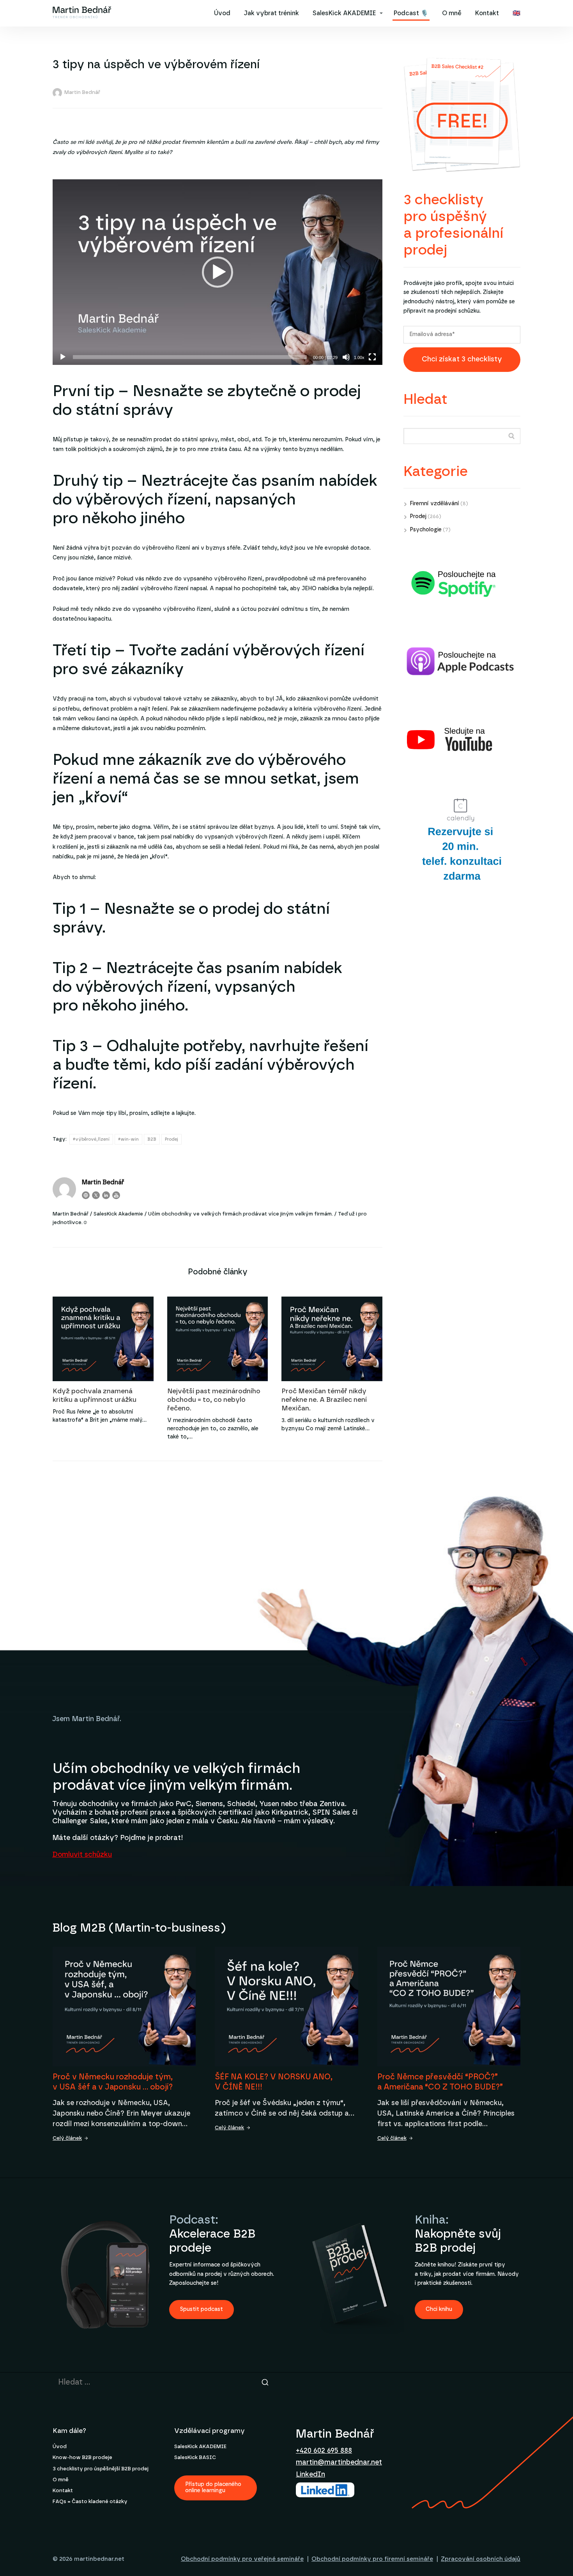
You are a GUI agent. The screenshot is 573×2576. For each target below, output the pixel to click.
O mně (452, 13)
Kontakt (487, 13)
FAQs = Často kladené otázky (90, 2502)
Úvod (222, 13)
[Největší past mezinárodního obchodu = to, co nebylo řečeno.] (218, 1339)
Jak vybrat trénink (271, 13)
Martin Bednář (82, 93)
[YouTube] (116, 1195)
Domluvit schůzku (82, 1855)
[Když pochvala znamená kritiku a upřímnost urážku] (103, 1339)
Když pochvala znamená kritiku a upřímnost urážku (95, 1395)
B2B (152, 1139)
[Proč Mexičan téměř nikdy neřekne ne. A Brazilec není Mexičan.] (332, 1339)
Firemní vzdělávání (434, 504)
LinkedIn (310, 2475)
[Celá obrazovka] (372, 357)
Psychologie (426, 530)
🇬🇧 (516, 13)
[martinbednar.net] (82, 13)
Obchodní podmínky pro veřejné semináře (242, 2559)
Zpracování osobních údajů (481, 2559)
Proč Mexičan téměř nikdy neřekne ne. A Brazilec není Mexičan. (324, 1400)
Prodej (172, 1139)
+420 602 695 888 (324, 2451)
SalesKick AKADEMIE (344, 13)
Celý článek (67, 2138)
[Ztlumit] (346, 357)
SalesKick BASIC (195, 2458)
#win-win (128, 1139)
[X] (96, 1195)
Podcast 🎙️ (411, 13)
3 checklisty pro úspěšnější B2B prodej (101, 2469)
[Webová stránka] (86, 1195)
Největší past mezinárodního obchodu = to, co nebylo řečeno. (214, 1400)
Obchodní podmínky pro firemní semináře (372, 2559)
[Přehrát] (63, 357)
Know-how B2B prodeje (82, 2458)
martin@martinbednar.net (339, 2463)
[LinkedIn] (106, 1195)
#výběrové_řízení (91, 1139)
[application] (218, 272)
